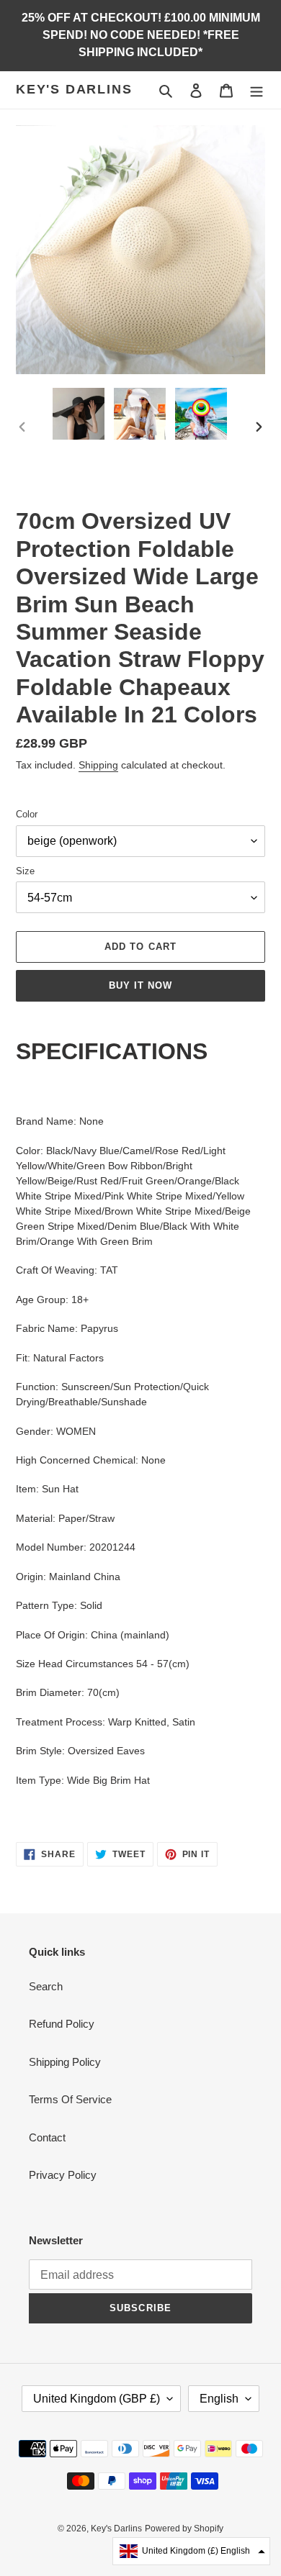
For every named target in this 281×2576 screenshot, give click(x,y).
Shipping (98, 765)
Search (46, 1986)
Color (27, 814)
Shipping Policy (65, 2062)
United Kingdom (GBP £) (97, 2399)
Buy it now (140, 985)
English (219, 2399)
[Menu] (257, 90)
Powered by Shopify (184, 2529)
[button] (191, 2551)
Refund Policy (62, 2024)
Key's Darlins (74, 89)
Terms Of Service (70, 2099)
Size (25, 871)
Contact (47, 2137)
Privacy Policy (63, 2175)
